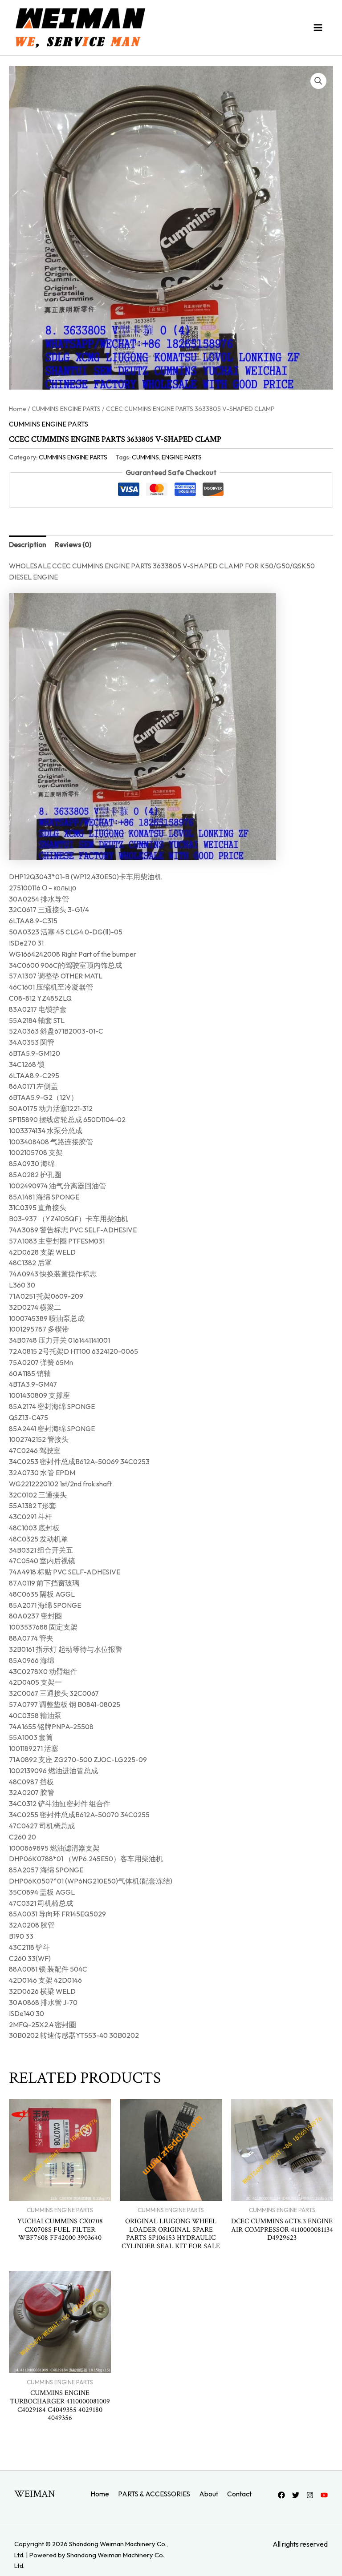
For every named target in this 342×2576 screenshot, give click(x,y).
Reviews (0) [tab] (73, 544)
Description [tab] (28, 544)
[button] (318, 81)
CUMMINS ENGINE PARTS (66, 409)
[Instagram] (310, 2495)
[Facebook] (281, 2495)
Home (18, 409)
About (209, 2494)
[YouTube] (324, 2495)
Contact (239, 2494)
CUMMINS (145, 457)
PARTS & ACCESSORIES (154, 2494)
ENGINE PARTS (182, 457)
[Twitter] (296, 2495)
